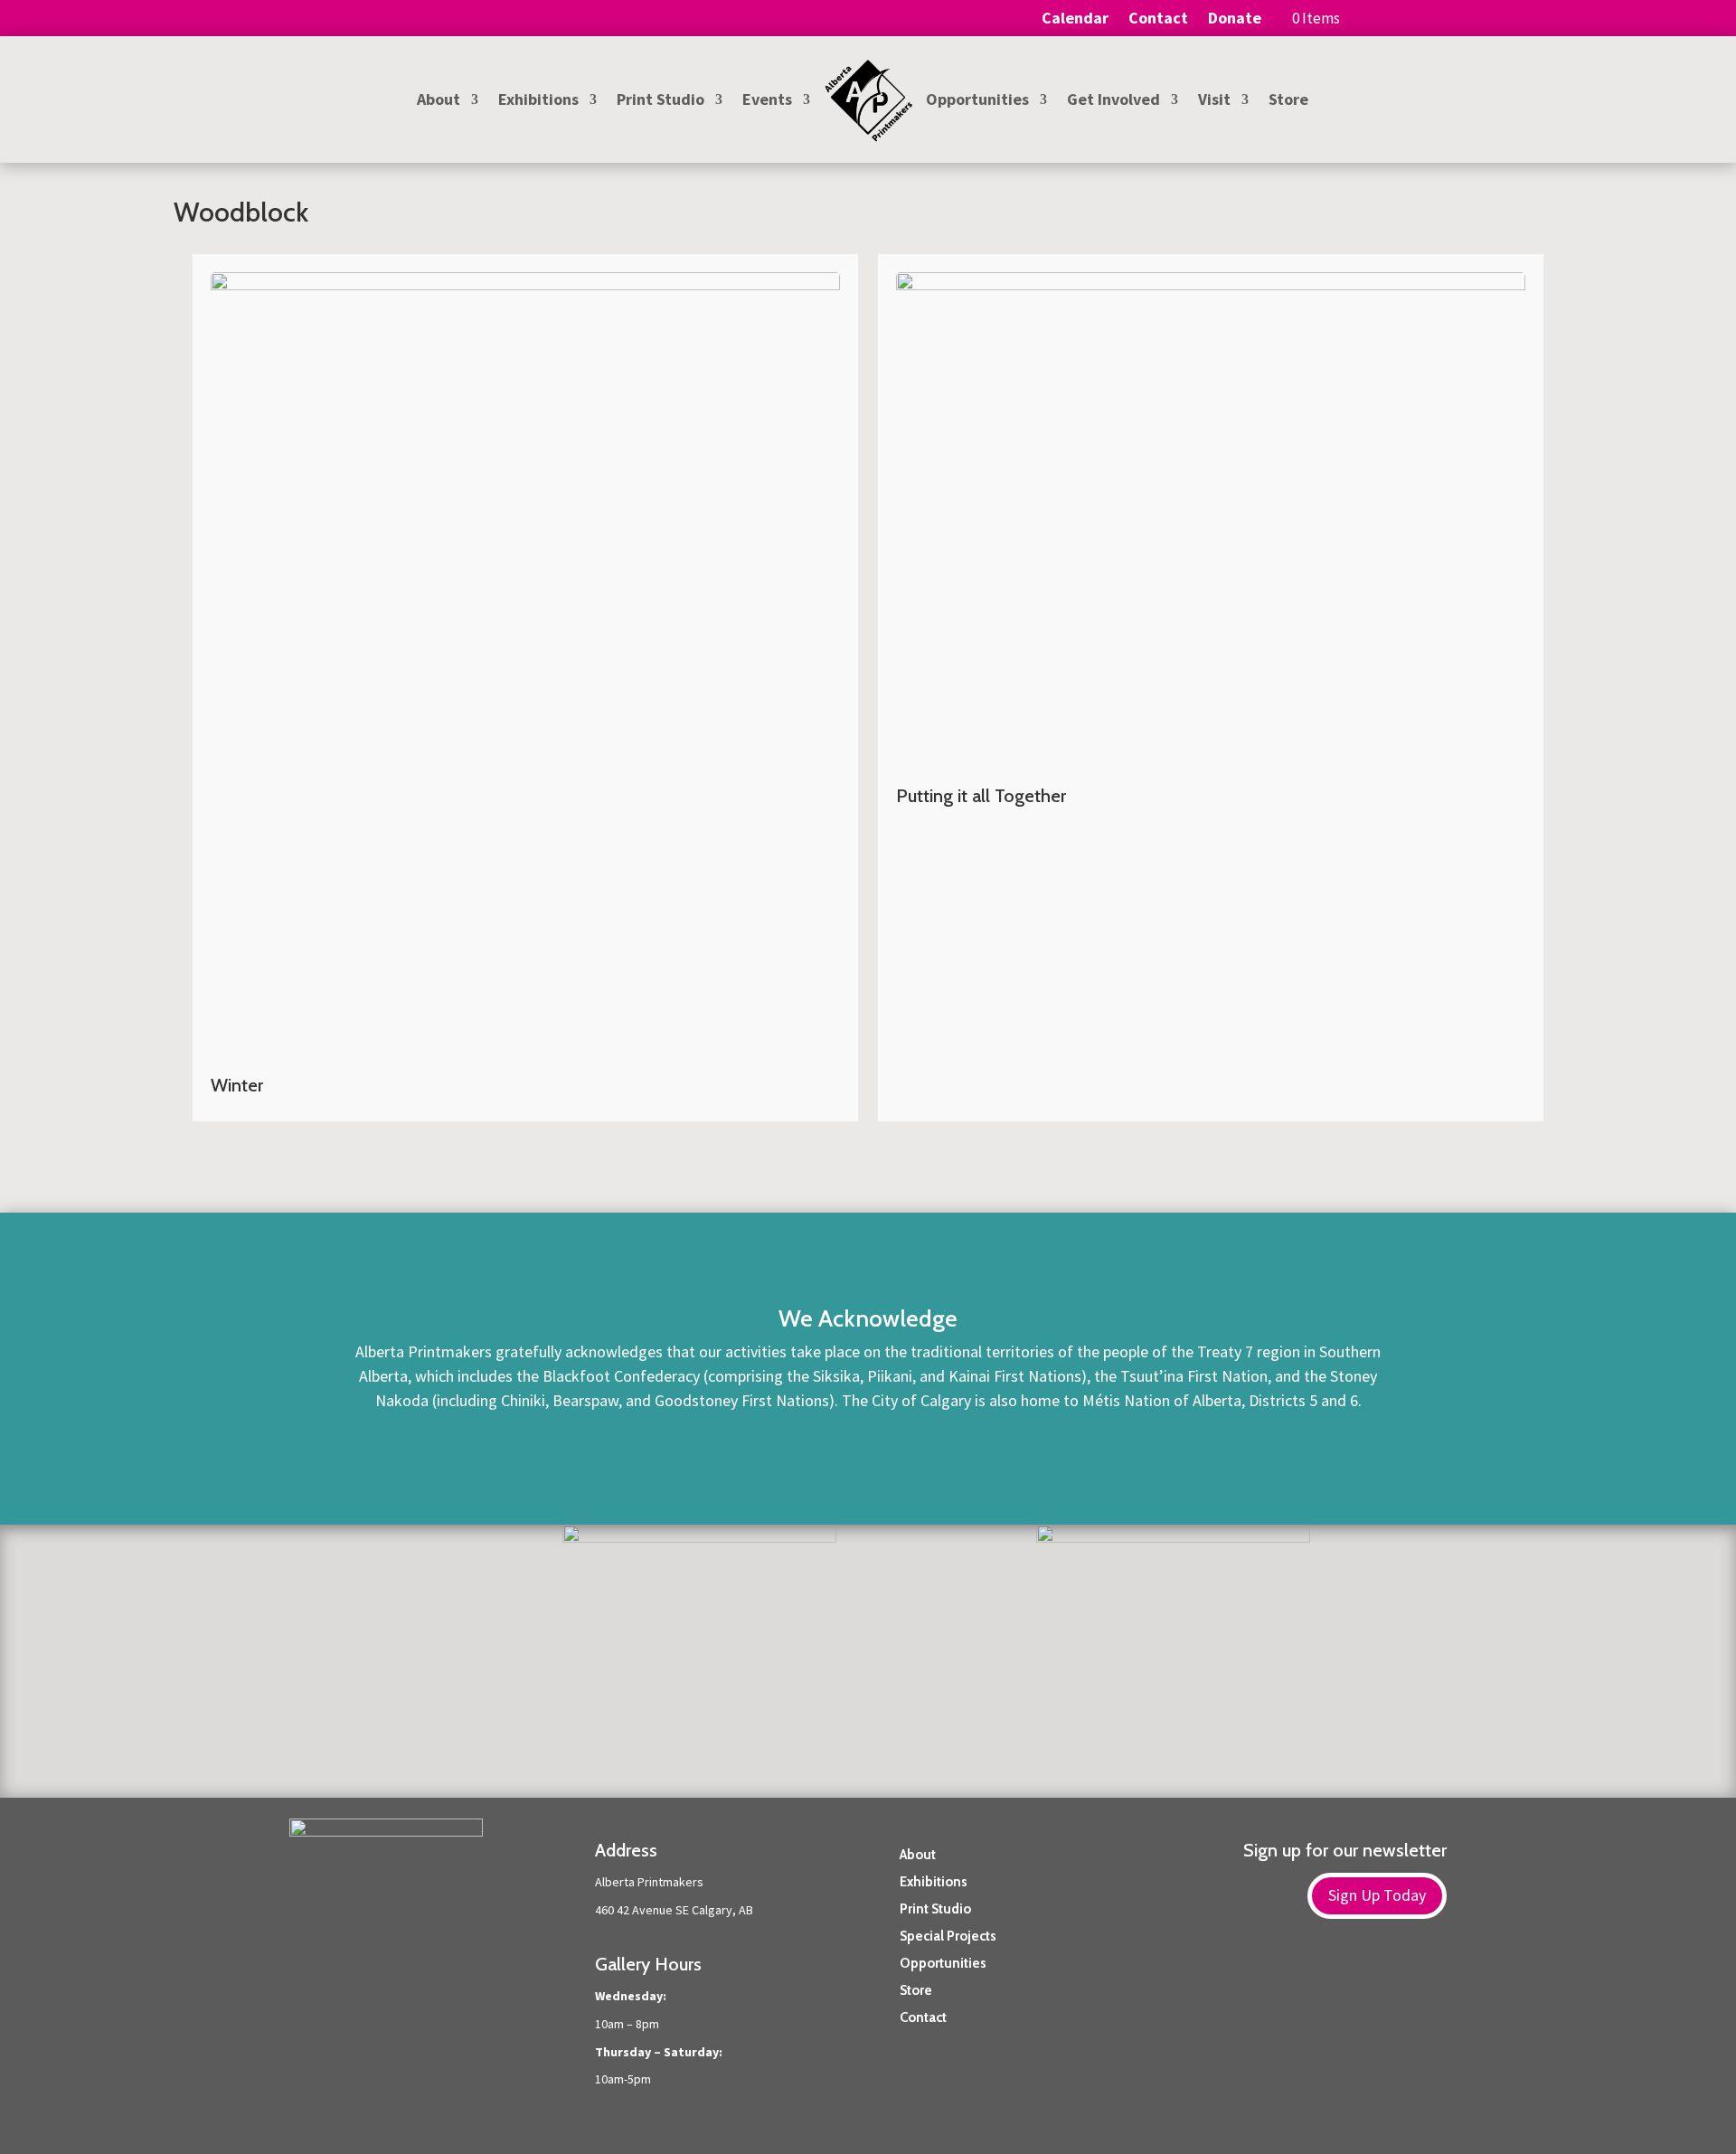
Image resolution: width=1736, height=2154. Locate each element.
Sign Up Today (1377, 1895)
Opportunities (977, 101)
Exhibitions (538, 101)
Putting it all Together (981, 796)
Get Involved (1113, 101)
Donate (1235, 20)
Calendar (1075, 20)
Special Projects (948, 1935)
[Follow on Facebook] (1396, 1982)
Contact (1158, 20)
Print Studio (660, 101)
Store (1288, 101)
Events (767, 101)
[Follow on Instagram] (1432, 1982)
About (439, 101)
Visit (1214, 101)
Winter (237, 1085)
